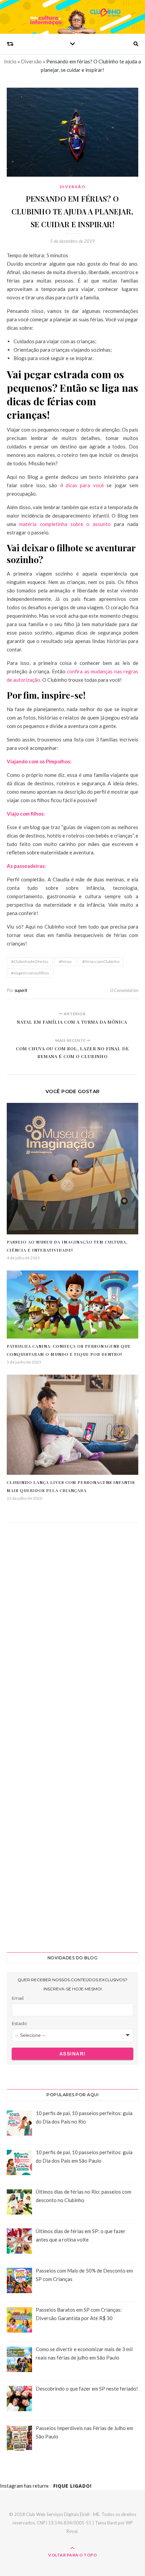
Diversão (31, 61)
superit (21, 990)
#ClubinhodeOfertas (30, 961)
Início (10, 61)
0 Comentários (124, 990)
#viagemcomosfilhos (30, 973)
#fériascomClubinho (101, 961)
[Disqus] (72, 1630)
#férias (65, 961)
